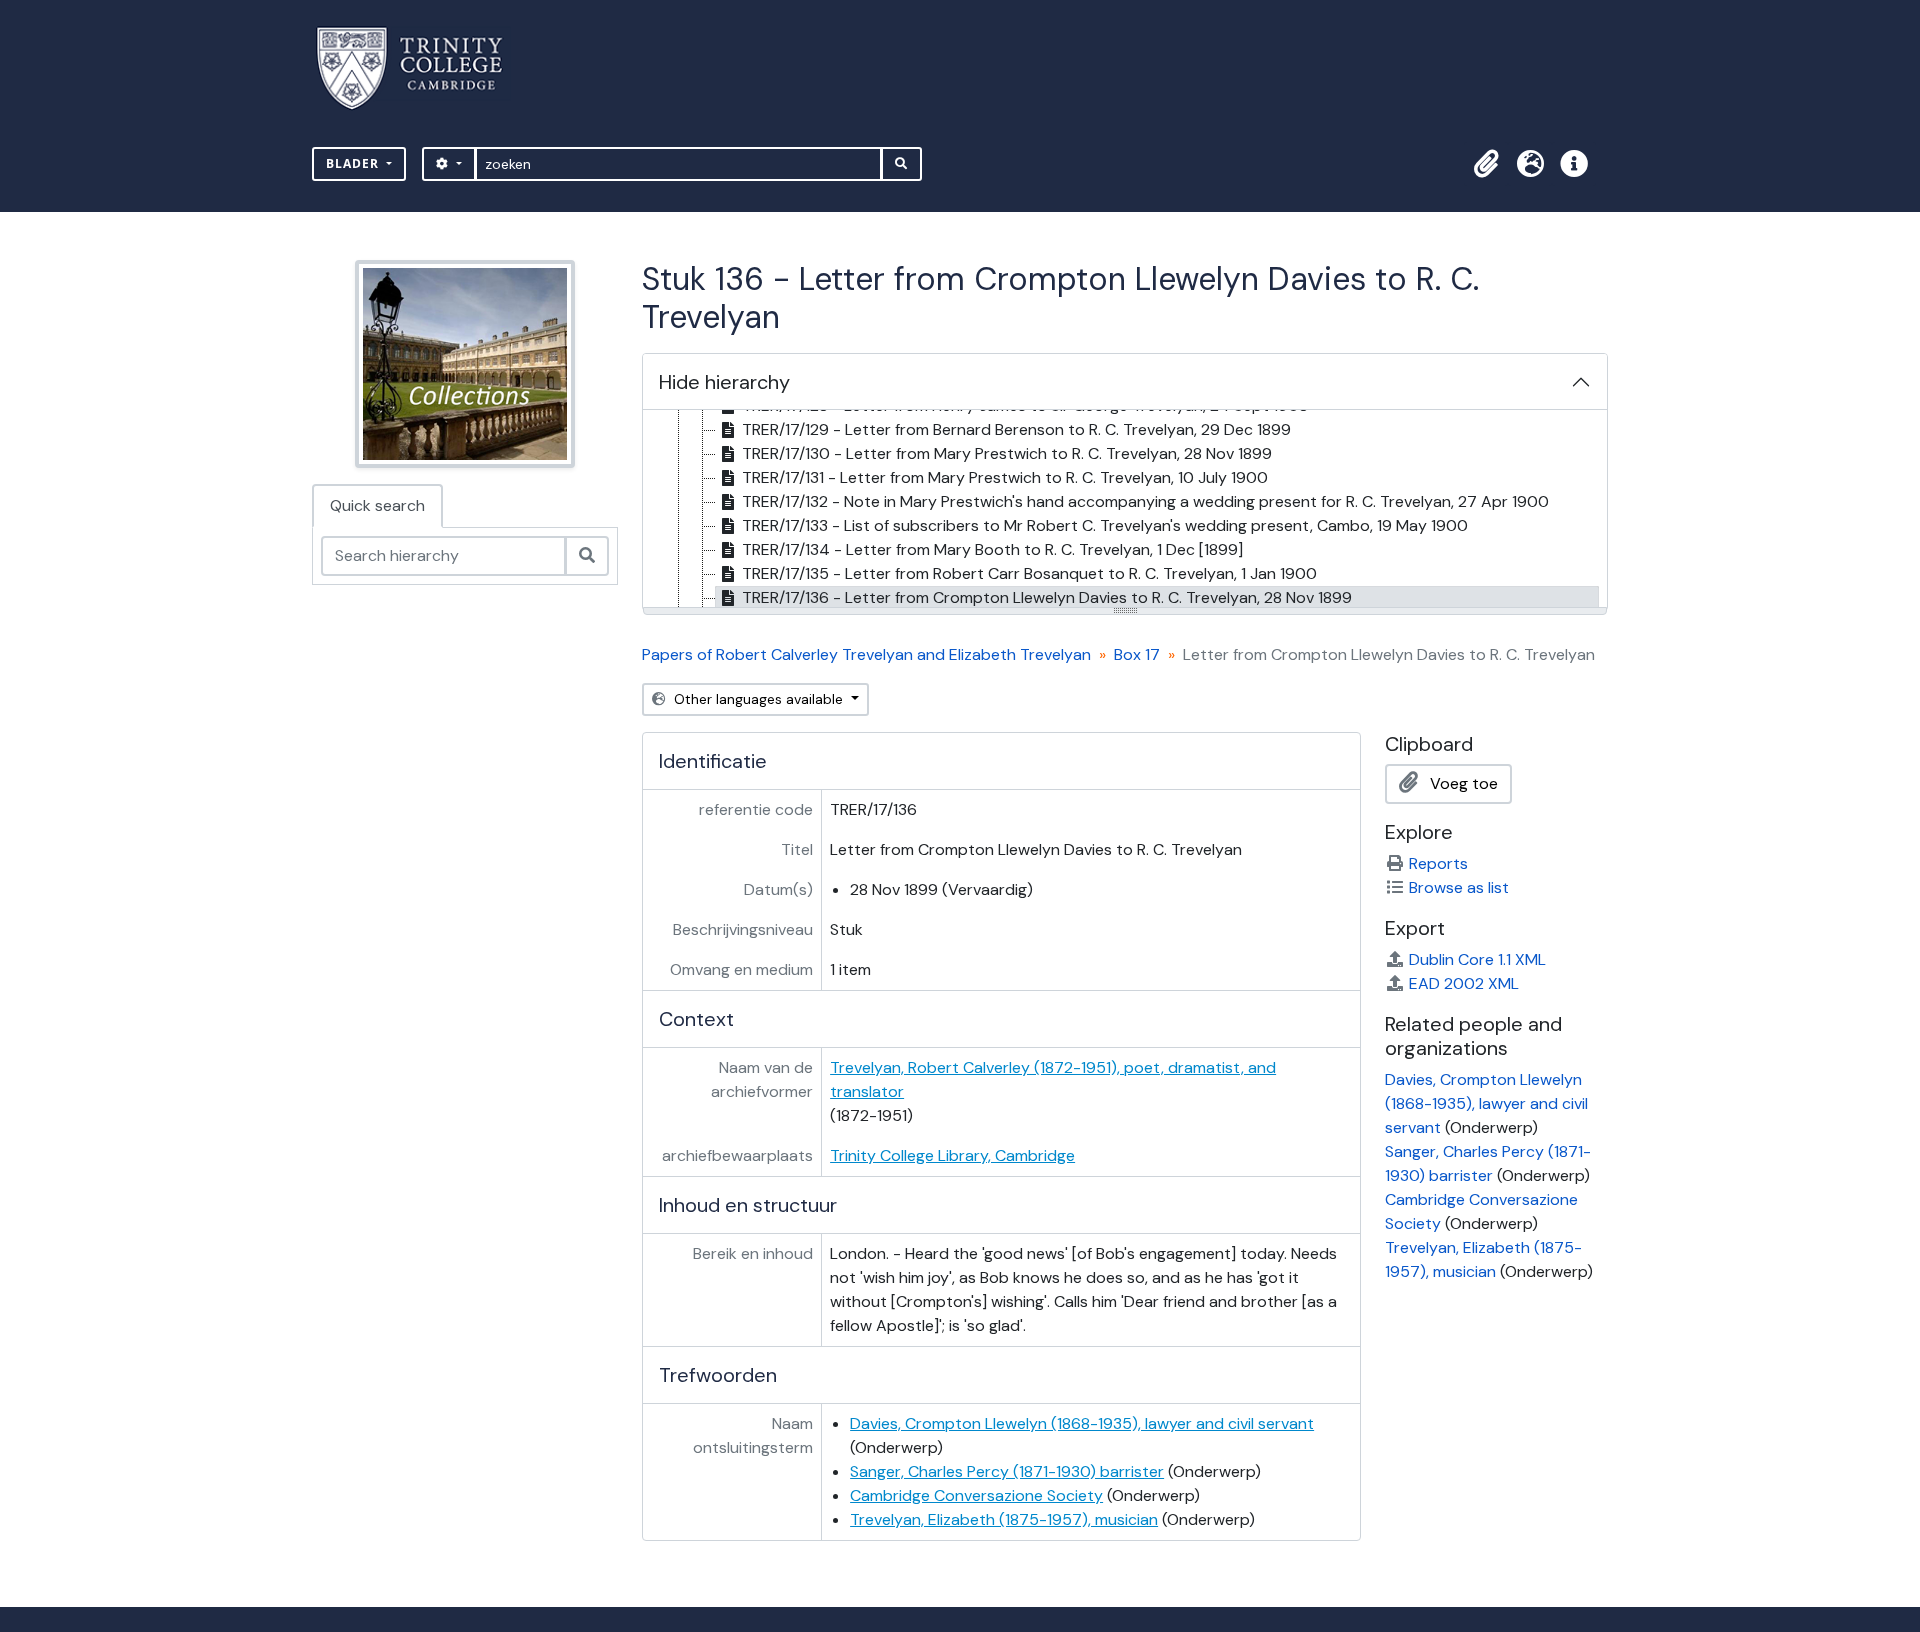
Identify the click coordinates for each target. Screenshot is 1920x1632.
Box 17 (1137, 654)
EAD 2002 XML (1464, 983)
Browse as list (1459, 887)
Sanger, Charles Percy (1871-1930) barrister (1007, 1471)
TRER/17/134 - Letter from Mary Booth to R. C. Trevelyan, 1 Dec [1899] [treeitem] (992, 549)
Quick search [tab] (377, 505)
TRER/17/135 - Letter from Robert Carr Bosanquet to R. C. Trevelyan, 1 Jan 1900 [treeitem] (1029, 573)
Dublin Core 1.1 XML (1477, 959)
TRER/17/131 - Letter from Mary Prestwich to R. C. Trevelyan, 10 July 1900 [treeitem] (1005, 477)
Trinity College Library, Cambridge (952, 1155)
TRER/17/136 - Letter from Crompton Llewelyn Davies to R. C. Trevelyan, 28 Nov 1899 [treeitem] (1047, 597)
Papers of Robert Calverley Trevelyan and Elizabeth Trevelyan (866, 654)
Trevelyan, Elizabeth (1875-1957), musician (1004, 1519)
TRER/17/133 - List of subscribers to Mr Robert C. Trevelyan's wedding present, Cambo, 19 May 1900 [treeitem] (1105, 525)
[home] (421, 68)
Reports (1438, 863)
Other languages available (758, 699)
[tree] (1125, 510)
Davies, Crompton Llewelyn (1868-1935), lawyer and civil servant (1082, 1423)
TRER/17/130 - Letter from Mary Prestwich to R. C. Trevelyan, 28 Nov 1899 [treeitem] (1007, 453)
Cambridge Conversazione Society (976, 1495)
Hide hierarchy (724, 382)
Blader (354, 163)
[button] (1486, 164)
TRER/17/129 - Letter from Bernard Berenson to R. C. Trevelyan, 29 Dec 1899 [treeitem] (1016, 429)
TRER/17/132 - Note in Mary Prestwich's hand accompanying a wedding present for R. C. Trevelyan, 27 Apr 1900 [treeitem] (1145, 501)
